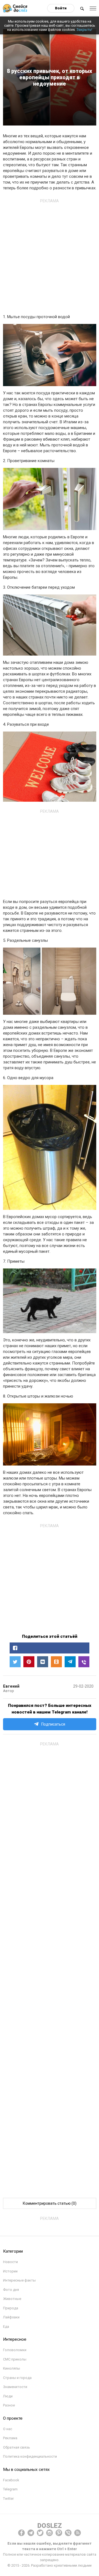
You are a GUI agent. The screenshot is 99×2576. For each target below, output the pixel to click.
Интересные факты (19, 2280)
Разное (9, 2405)
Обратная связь (16, 2447)
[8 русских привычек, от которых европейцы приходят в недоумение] (84, 1662)
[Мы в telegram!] (31, 2533)
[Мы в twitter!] (40, 2533)
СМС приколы (15, 2359)
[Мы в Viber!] (68, 2533)
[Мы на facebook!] (21, 2533)
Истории (10, 2271)
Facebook (11, 2480)
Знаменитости (15, 2387)
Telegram (10, 2489)
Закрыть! (84, 30)
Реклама (10, 2438)
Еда (6, 2327)
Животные (12, 2299)
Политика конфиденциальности (30, 2456)
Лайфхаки (11, 2317)
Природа (11, 2308)
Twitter (8, 2499)
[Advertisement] (50, 255)
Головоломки (15, 2350)
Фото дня (11, 2290)
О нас (8, 2429)
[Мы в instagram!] (50, 2533)
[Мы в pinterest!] (59, 2533)
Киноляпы (12, 2368)
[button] (50, 1648)
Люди (8, 2396)
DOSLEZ (50, 2526)
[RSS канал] (78, 2533)
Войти (61, 8)
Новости (10, 2262)
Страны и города (17, 2378)
